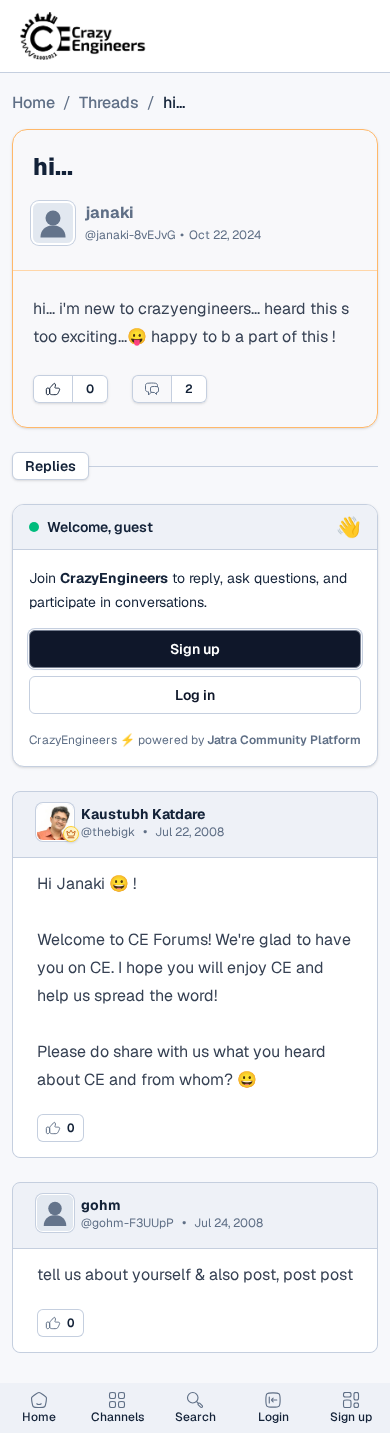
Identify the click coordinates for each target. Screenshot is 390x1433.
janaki (109, 213)
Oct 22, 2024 (225, 235)
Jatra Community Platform (284, 740)
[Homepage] (84, 36)
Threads (109, 102)
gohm (101, 1205)
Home (33, 102)
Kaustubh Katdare (143, 814)
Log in (195, 695)
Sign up (195, 649)
